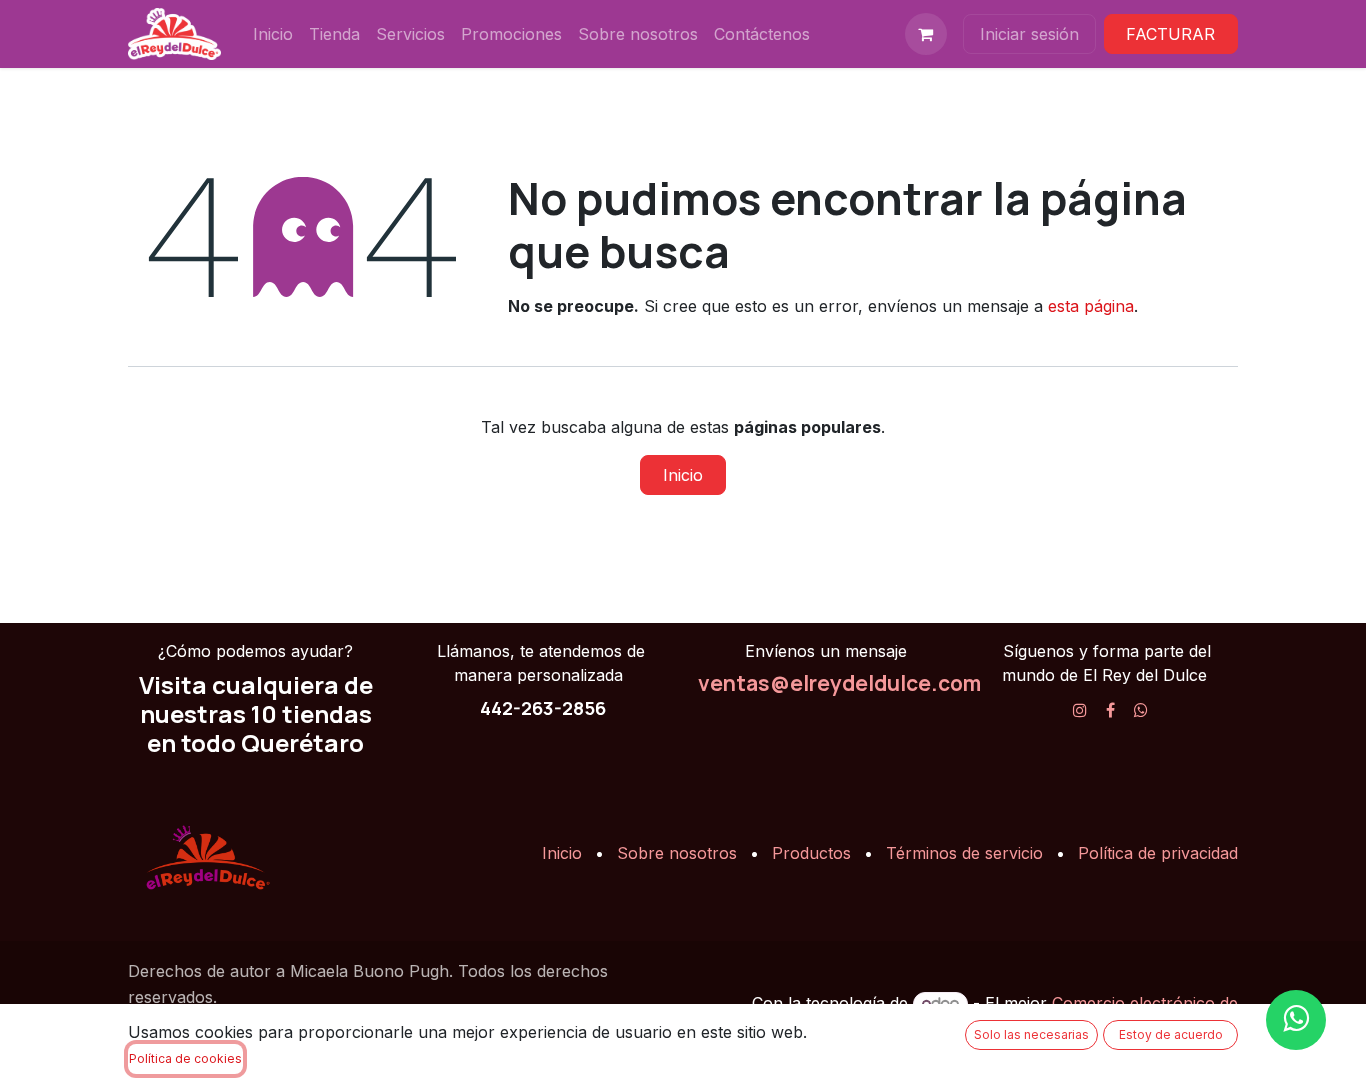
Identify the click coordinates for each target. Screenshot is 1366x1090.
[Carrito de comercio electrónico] (926, 34)
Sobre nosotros (677, 853)
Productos (811, 853)
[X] (1141, 710)
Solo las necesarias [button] (1031, 1034)
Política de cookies (185, 1058)
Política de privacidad (1158, 853)
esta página (1091, 306)
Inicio (683, 475)
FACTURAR (1170, 34)
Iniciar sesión (1029, 34)
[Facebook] (1110, 710)
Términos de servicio (964, 853)
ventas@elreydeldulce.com (839, 683)
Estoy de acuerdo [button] (1171, 1034)
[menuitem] (273, 34)
